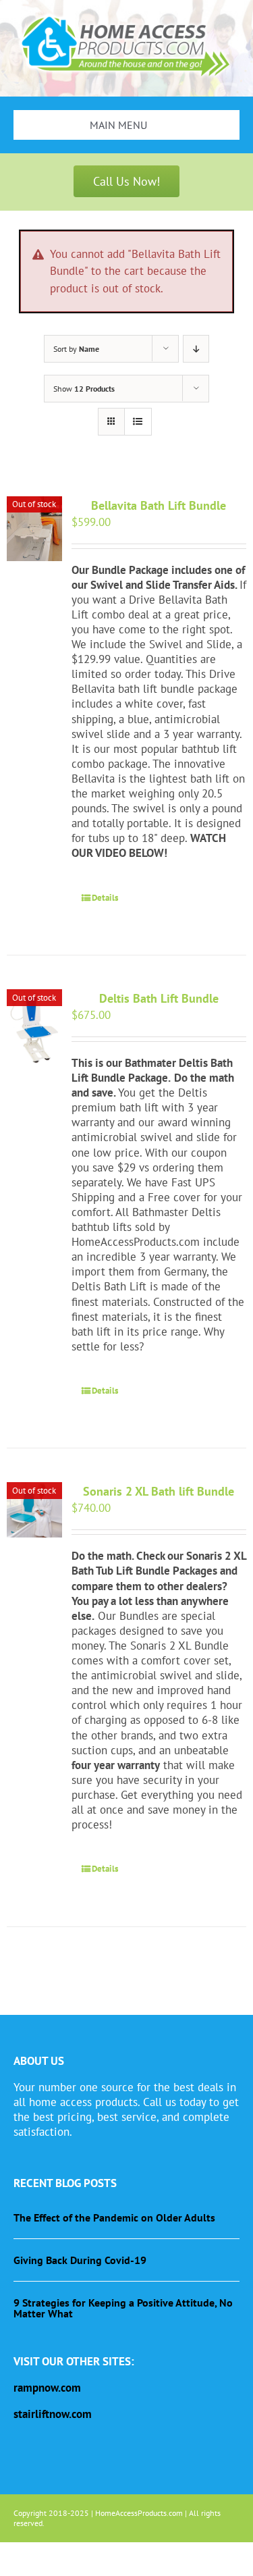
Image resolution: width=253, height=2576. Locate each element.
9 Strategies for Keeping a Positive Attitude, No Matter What (123, 2308)
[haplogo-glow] (126, 16)
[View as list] (138, 422)
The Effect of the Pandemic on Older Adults (114, 2217)
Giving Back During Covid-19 (80, 2260)
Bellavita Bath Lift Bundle (159, 505)
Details (105, 898)
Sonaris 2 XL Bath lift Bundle (159, 1491)
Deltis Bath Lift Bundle (159, 998)
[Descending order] (196, 349)
